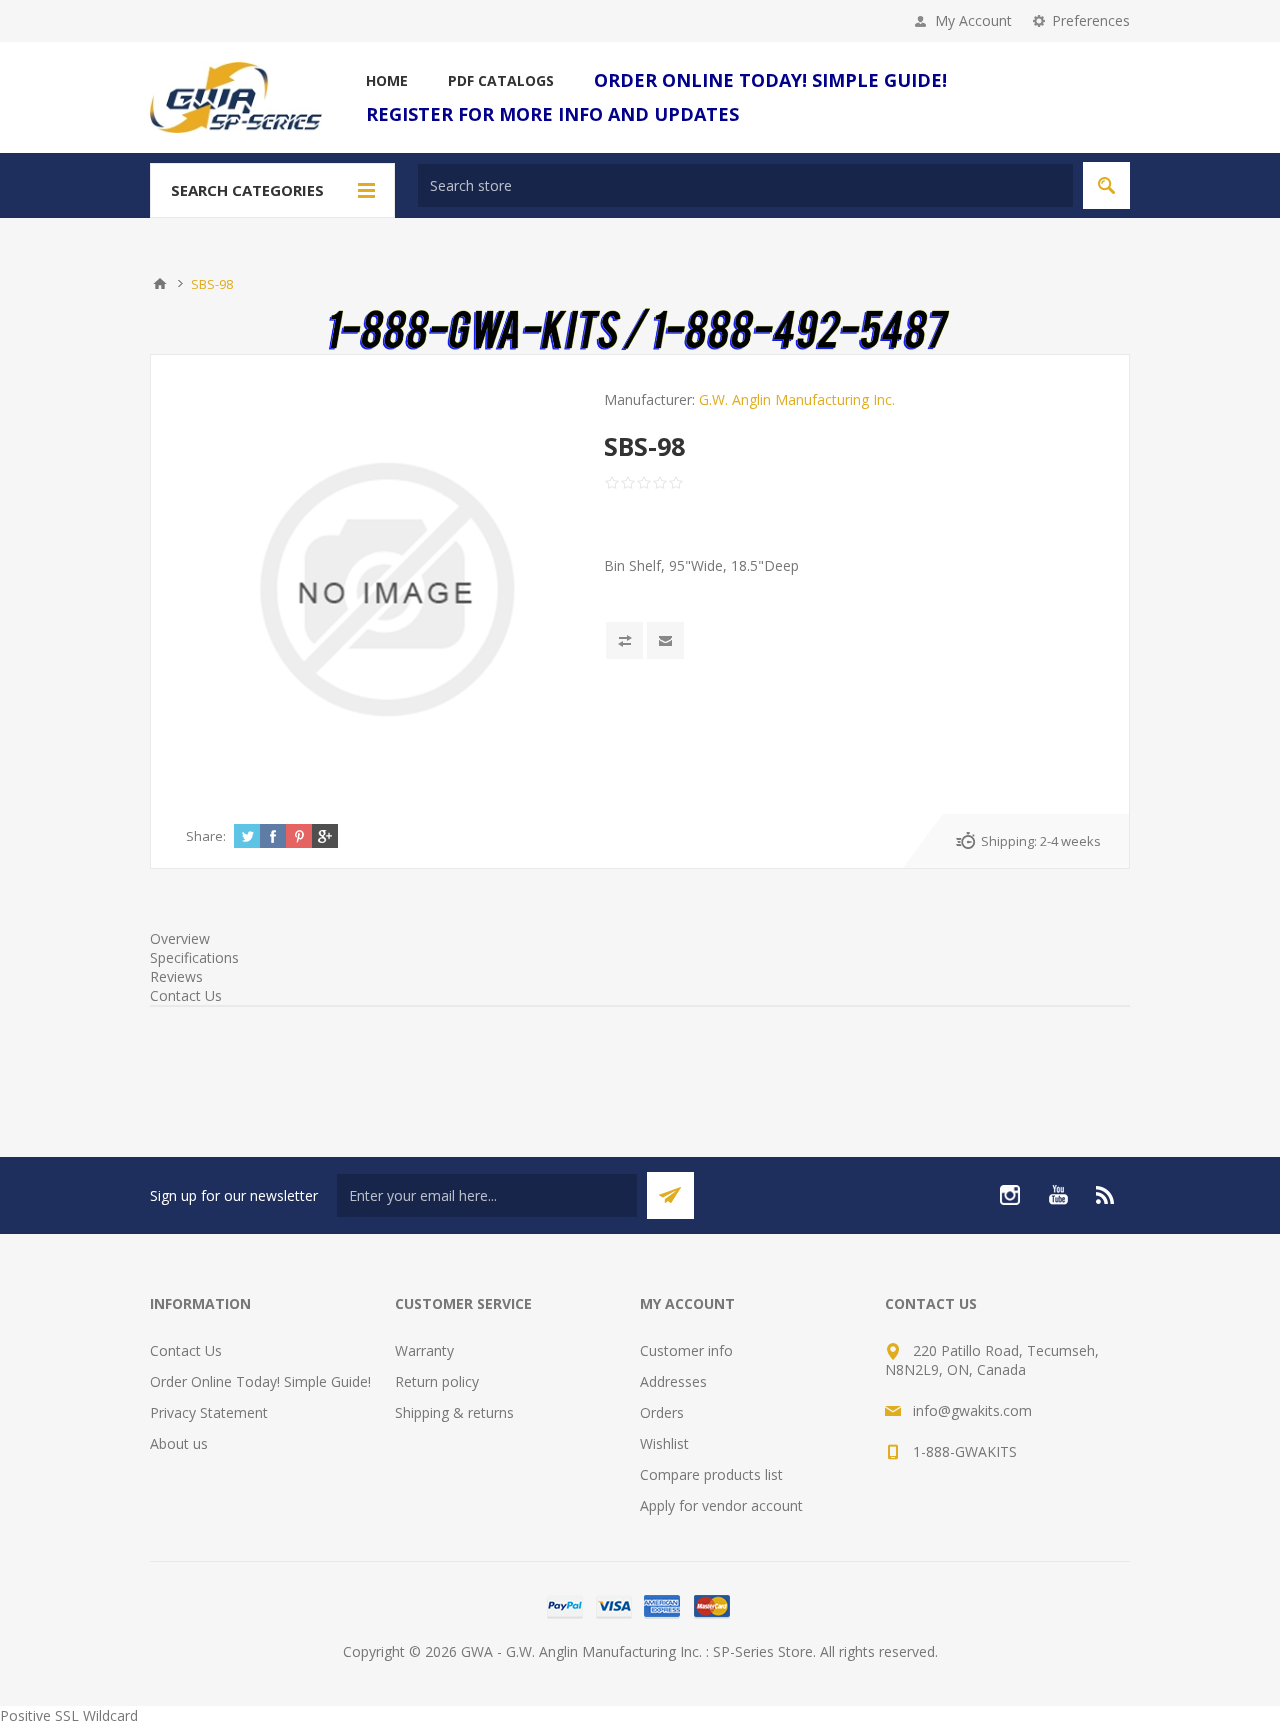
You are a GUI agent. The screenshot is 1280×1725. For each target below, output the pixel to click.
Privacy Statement (209, 1412)
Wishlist (664, 1443)
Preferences (1091, 20)
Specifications (194, 957)
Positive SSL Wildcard (69, 1715)
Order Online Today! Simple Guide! (260, 1381)
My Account (973, 20)
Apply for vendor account (721, 1505)
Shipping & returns (454, 1412)
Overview (180, 938)
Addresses (673, 1381)
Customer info (686, 1350)
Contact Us (186, 995)
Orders (662, 1412)
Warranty (424, 1350)
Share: (206, 836)
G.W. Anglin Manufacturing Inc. (797, 399)
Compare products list (711, 1474)
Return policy (437, 1381)
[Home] (160, 284)
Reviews (176, 976)
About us (179, 1443)
